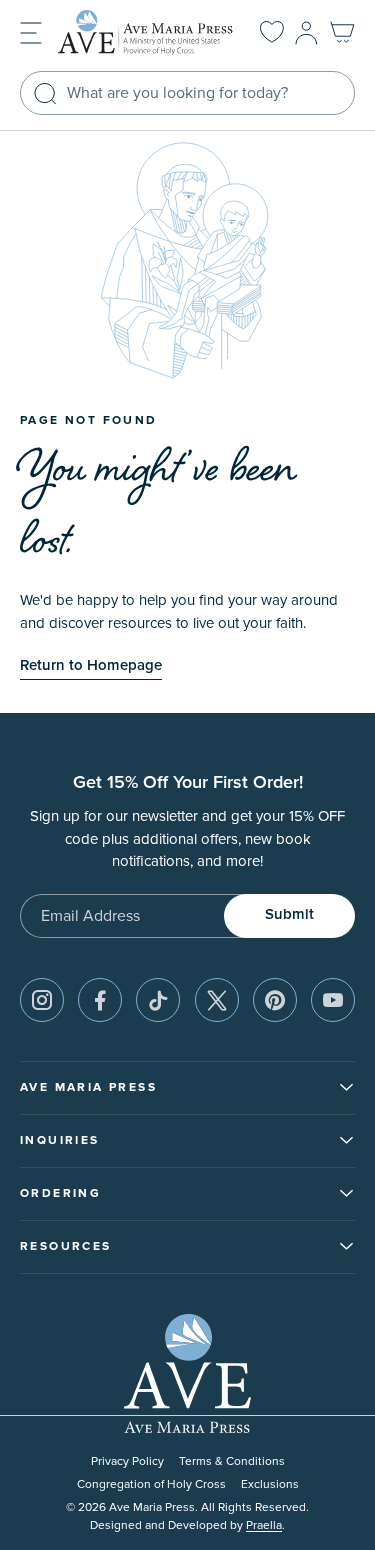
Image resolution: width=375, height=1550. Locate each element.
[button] (31, 31)
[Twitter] (217, 1000)
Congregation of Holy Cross (151, 1484)
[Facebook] (100, 1000)
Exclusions (270, 1484)
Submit (289, 914)
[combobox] (187, 93)
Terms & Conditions (232, 1461)
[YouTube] (333, 1000)
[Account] (306, 33)
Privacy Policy (127, 1461)
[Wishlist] (272, 33)
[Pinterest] (275, 1000)
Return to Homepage (91, 665)
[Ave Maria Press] (145, 32)
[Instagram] (42, 1000)
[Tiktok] (158, 1000)
